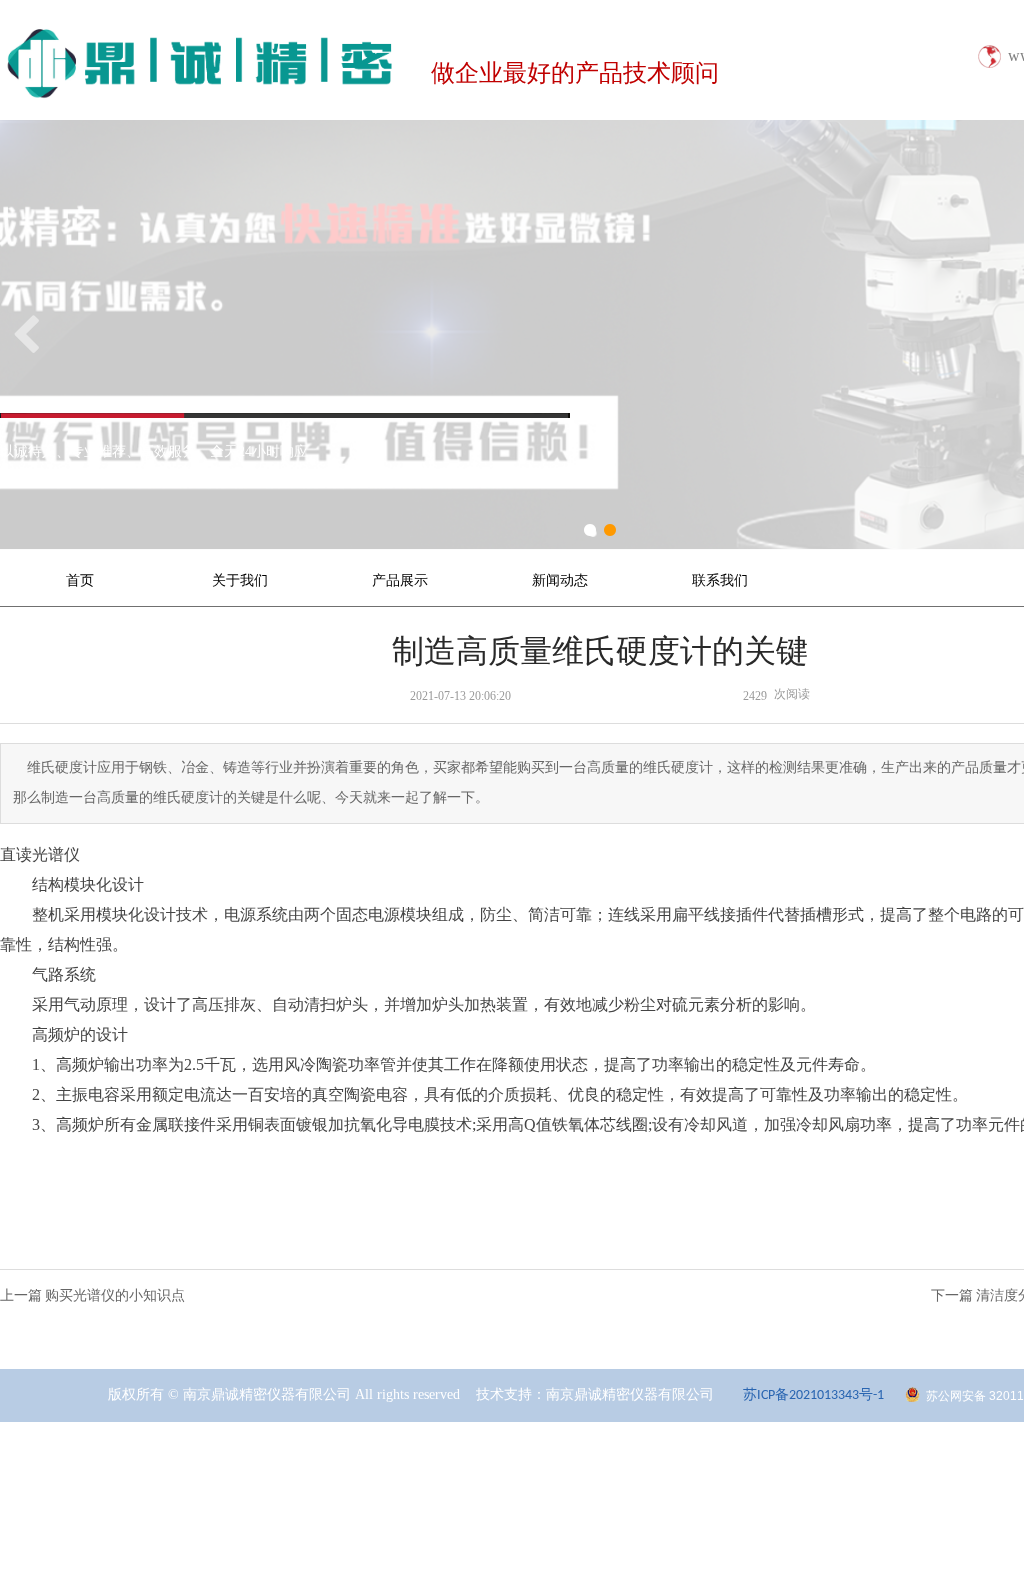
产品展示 (400, 580)
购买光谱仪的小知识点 (115, 1295)
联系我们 (720, 580)
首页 (80, 580)
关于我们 (240, 580)
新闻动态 (560, 580)
